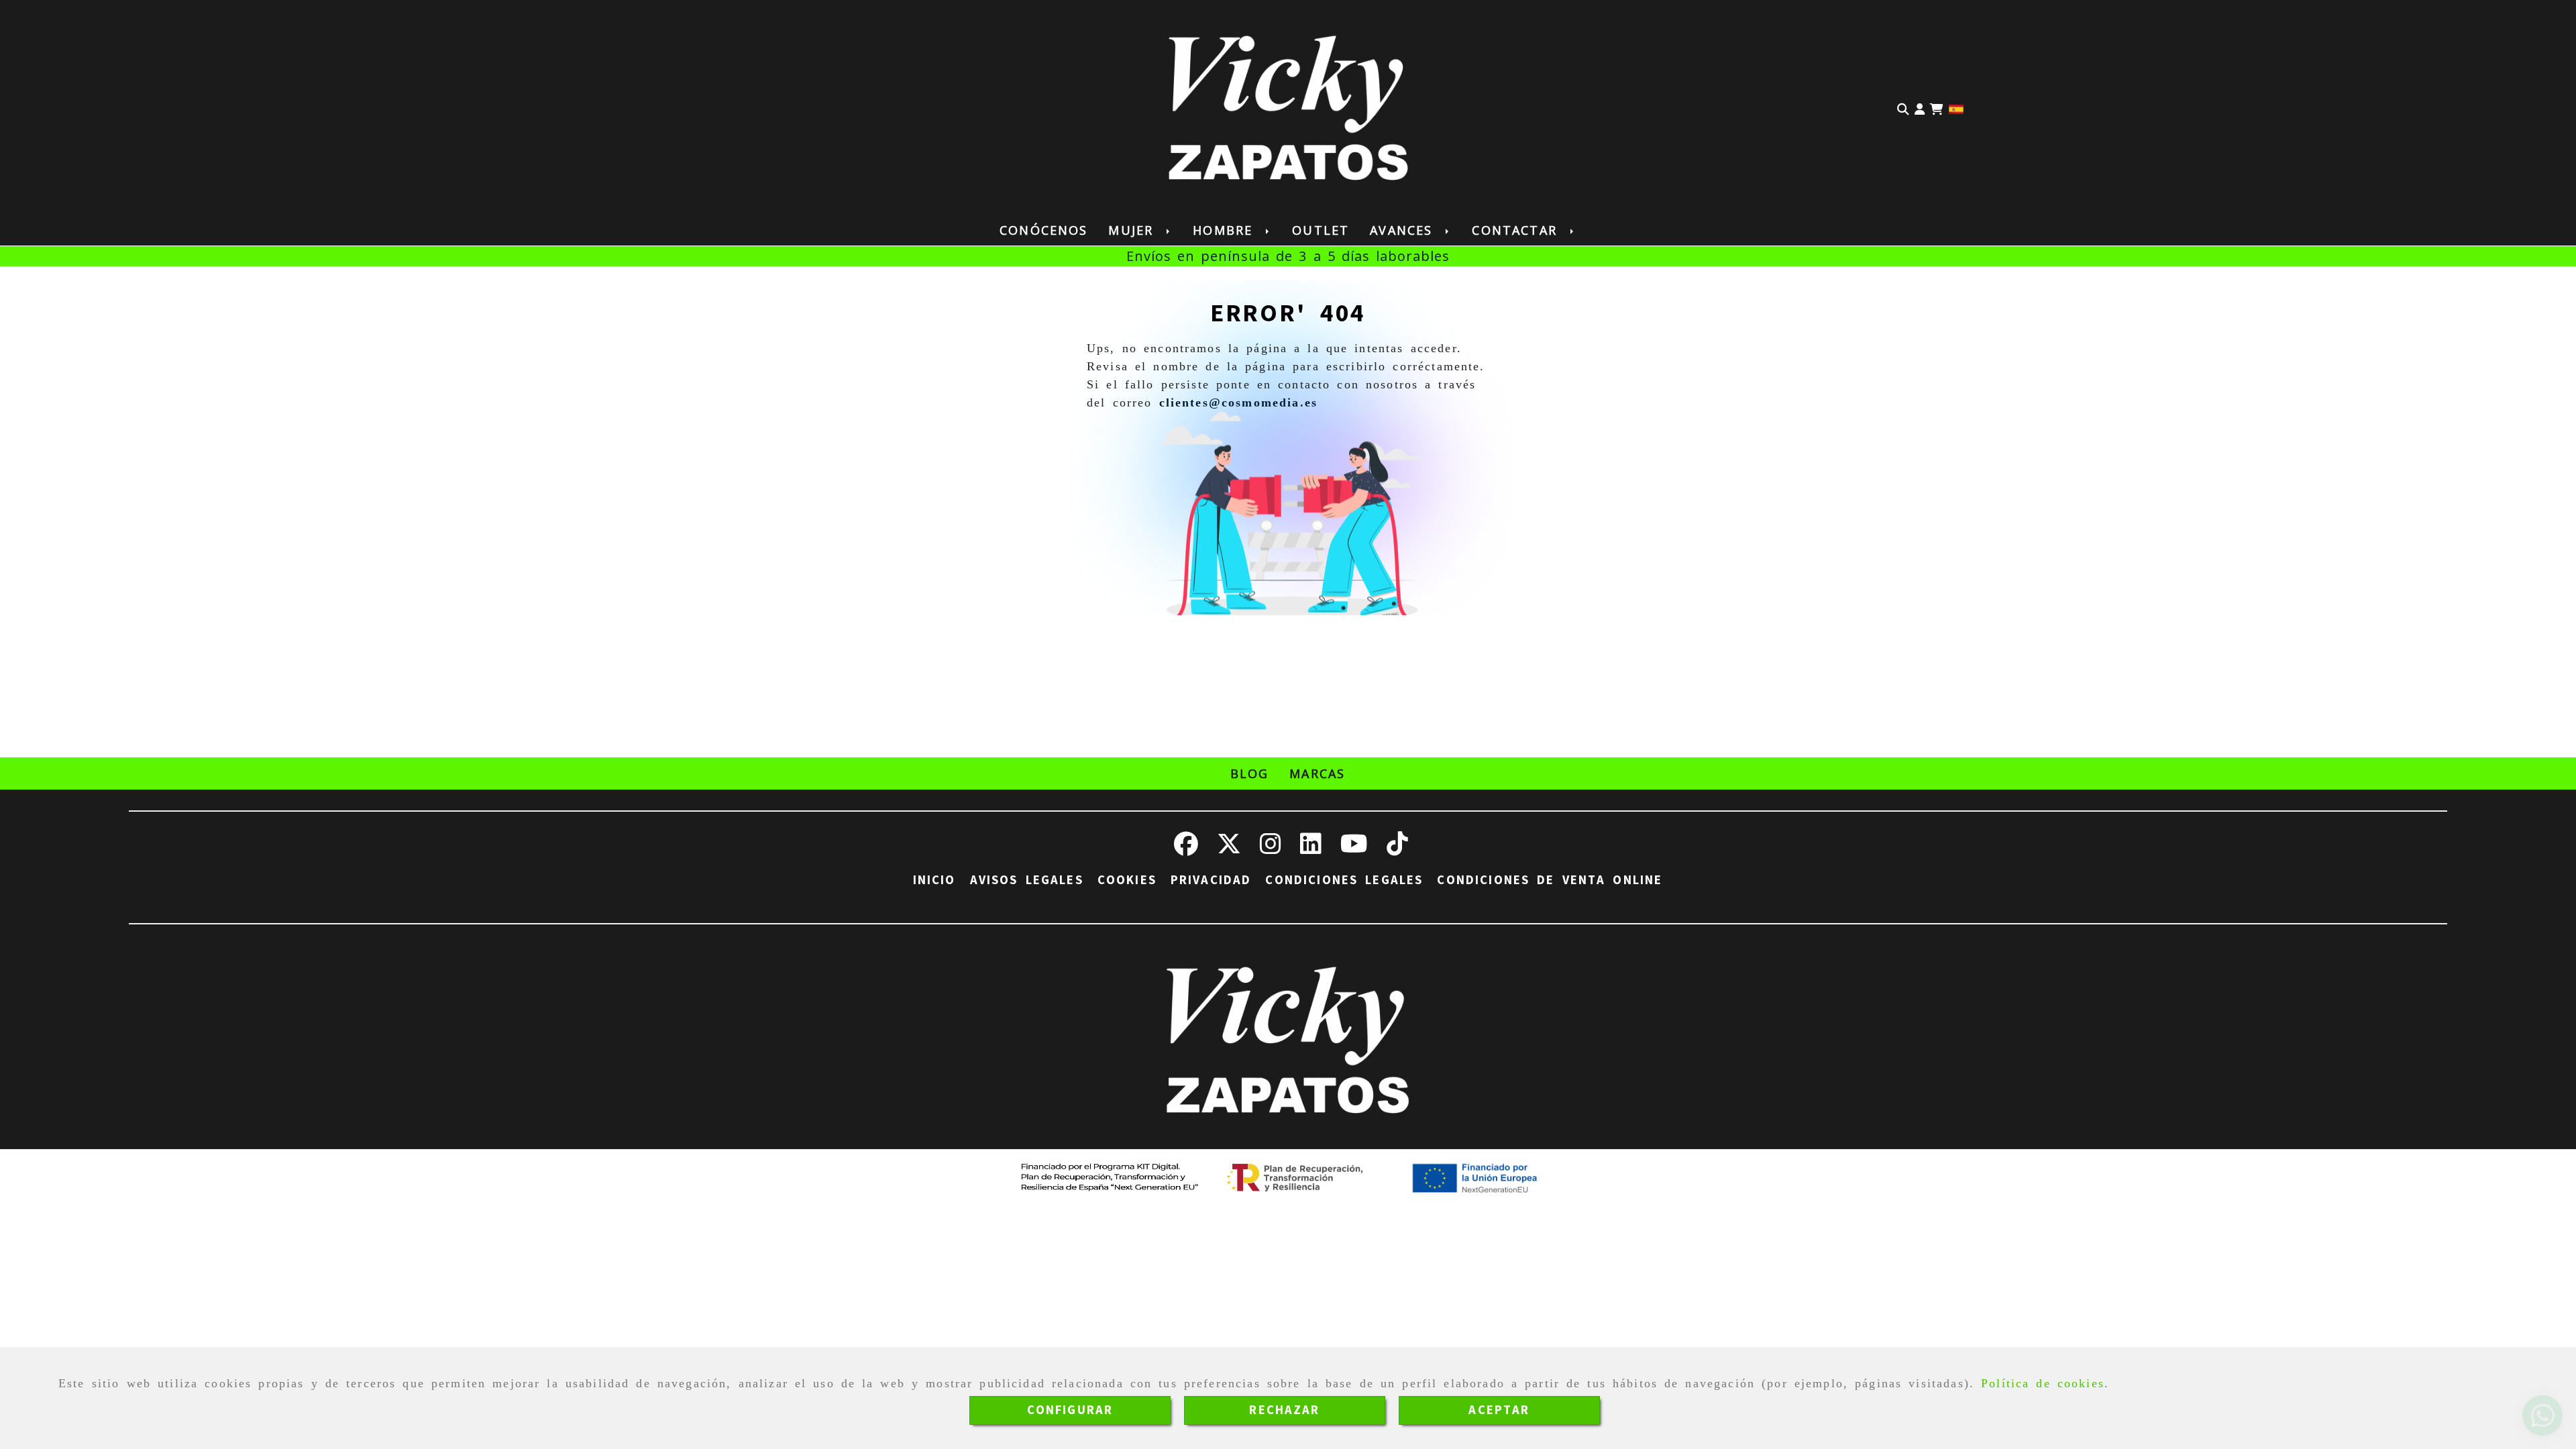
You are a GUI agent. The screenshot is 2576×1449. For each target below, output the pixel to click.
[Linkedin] (1311, 849)
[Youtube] (1354, 849)
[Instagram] (1271, 849)
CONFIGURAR (1070, 1410)
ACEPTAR (1499, 1410)
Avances (1404, 230)
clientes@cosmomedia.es (1239, 402)
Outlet (1321, 230)
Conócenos (1043, 230)
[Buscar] (1903, 108)
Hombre (1226, 230)
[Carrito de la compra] (1937, 108)
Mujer (1134, 230)
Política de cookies (2043, 1383)
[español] (1956, 108)
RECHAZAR (1284, 1410)
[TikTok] (1397, 849)
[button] (1920, 108)
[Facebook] (1186, 849)
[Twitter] (1229, 849)
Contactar (1517, 230)
